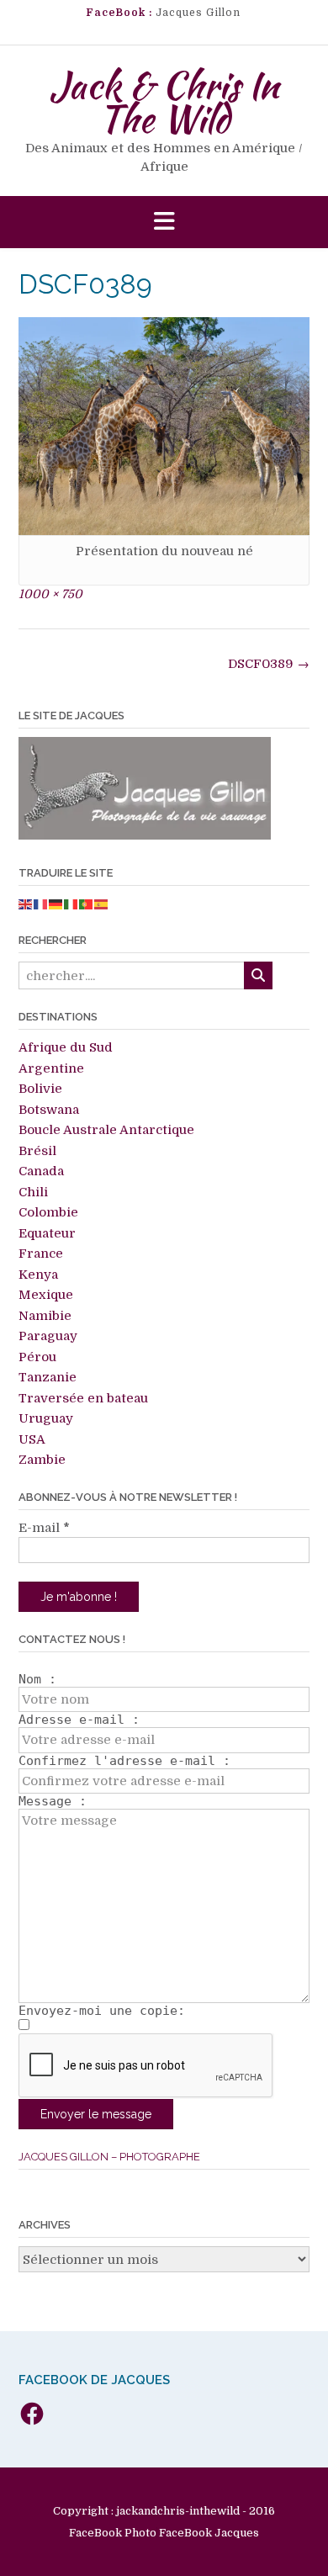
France (41, 1254)
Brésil (37, 1151)
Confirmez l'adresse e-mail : (124, 1761)
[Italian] (71, 904)
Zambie (42, 1460)
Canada (41, 1171)
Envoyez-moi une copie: (102, 2011)
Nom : (37, 1679)
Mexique (46, 1295)
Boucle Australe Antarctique (106, 1130)
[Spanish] (102, 904)
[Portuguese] (87, 904)
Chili (33, 1192)
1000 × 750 (50, 594)
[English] (26, 904)
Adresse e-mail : (79, 1720)
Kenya (38, 1275)
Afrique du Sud (66, 1047)
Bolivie (40, 1089)
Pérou (37, 1357)
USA (32, 1439)
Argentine (51, 1068)
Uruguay (46, 1418)
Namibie (45, 1316)
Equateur (47, 1233)
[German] (56, 904)
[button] (164, 223)
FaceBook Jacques (209, 2533)
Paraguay (48, 1336)
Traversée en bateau (83, 1398)
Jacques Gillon (198, 13)
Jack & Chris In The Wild (164, 102)
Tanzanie (48, 1377)
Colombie (48, 1212)
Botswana (49, 1110)
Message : (53, 1801)
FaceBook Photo (113, 2533)
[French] (41, 904)
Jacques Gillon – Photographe (109, 2157)
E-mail (44, 1528)
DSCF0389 (269, 664)
